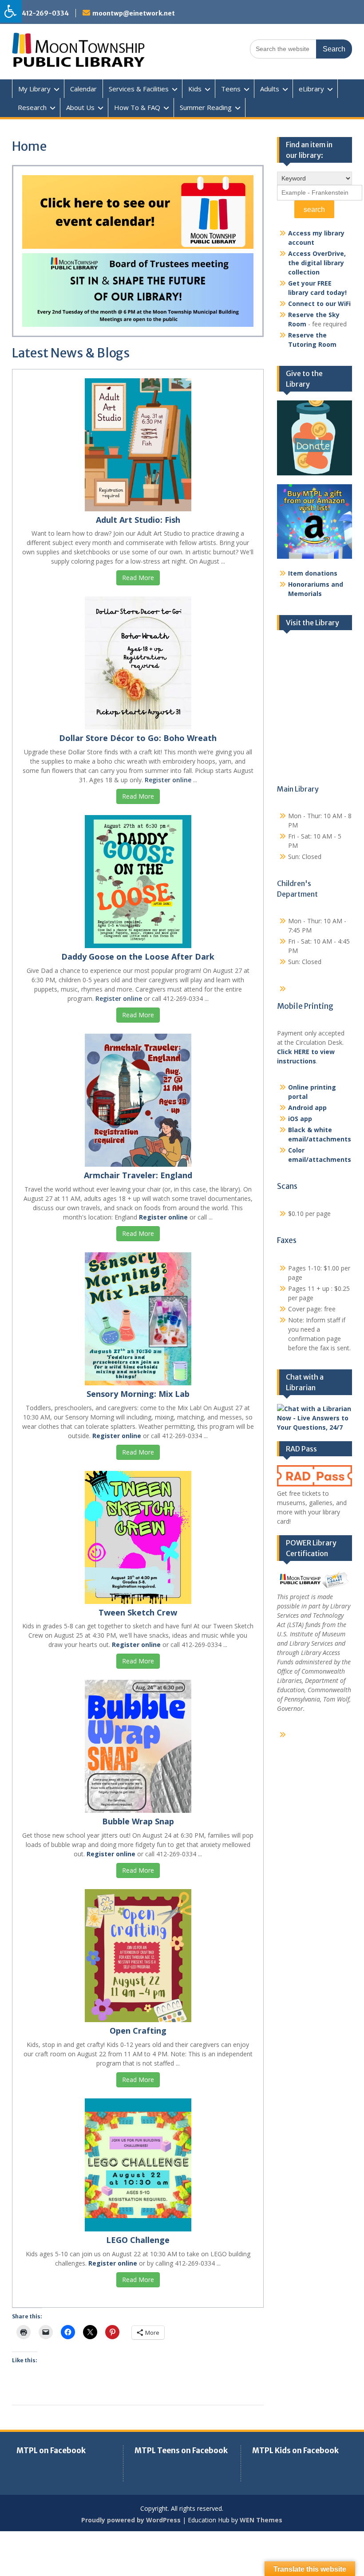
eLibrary (311, 89)
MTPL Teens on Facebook (181, 2451)
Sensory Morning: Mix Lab (138, 1394)
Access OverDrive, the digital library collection (317, 263)
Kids (195, 89)
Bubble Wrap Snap (138, 1821)
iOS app (300, 1119)
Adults (270, 89)
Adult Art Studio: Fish (138, 520)
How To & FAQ (137, 107)
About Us (80, 107)
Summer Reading (206, 107)
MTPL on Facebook (51, 2451)
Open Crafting (138, 2031)
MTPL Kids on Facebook (295, 2451)
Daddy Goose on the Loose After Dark (138, 957)
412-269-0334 (45, 13)
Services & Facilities (139, 89)
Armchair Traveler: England (138, 1175)
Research (32, 107)
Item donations (313, 573)
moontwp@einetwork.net (134, 13)
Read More (138, 578)
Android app (307, 1108)
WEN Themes (261, 2520)
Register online (168, 780)
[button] (138, 212)
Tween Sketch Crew (138, 1612)
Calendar (83, 89)
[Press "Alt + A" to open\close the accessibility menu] (11, 11)
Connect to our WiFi (319, 304)
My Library (34, 89)
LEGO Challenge (138, 2240)
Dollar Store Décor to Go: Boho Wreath (138, 738)
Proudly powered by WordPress (131, 2520)
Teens (231, 89)
